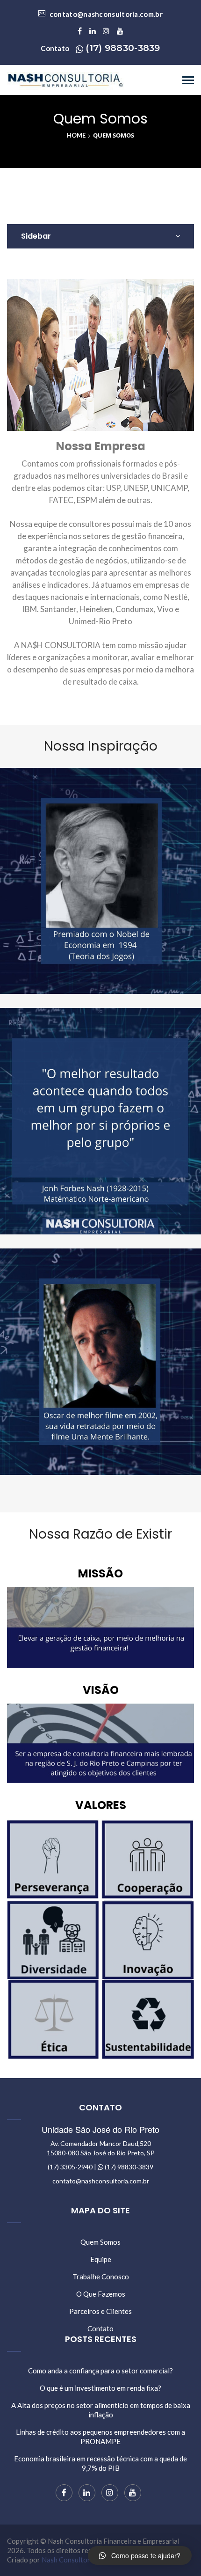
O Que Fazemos (101, 2294)
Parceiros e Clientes (100, 2311)
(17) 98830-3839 (123, 48)
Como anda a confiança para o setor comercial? (100, 2371)
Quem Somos (100, 2242)
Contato (100, 2328)
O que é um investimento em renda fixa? (100, 2388)
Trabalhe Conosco (101, 2277)
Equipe (101, 2259)
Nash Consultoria (69, 2560)
